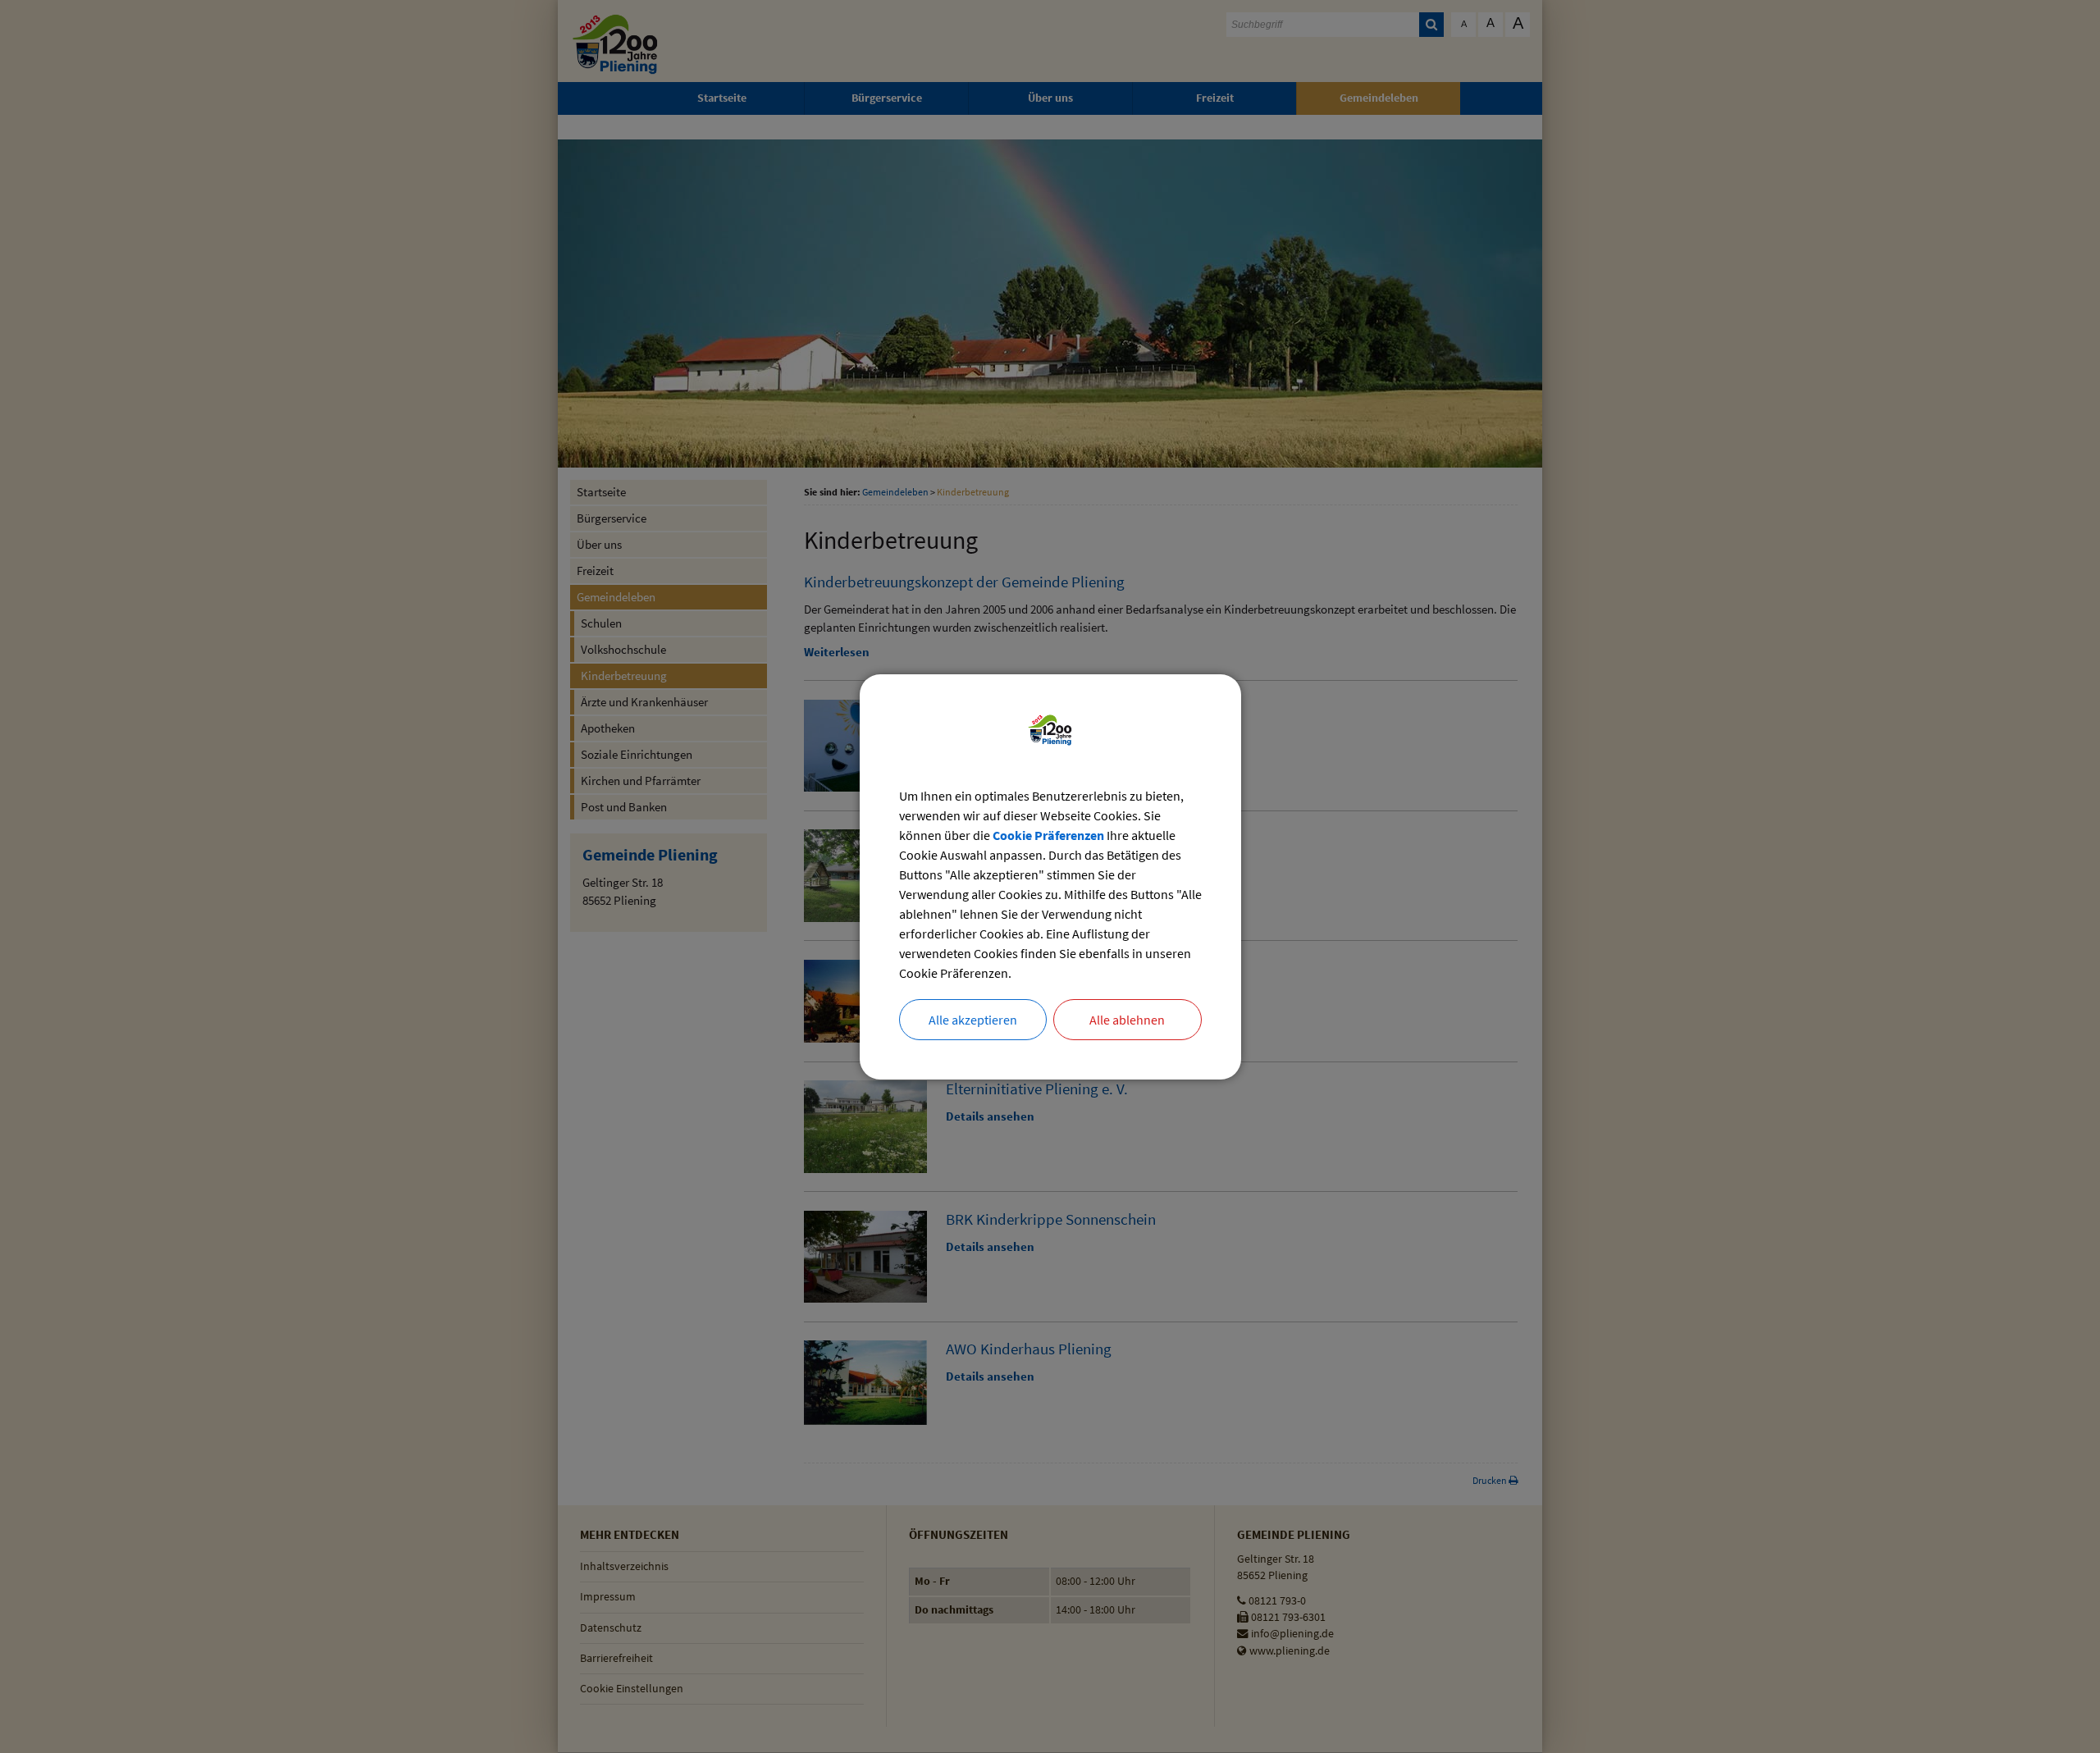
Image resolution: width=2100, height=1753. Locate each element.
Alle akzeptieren (973, 1020)
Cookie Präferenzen (1048, 835)
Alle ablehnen (1127, 1020)
